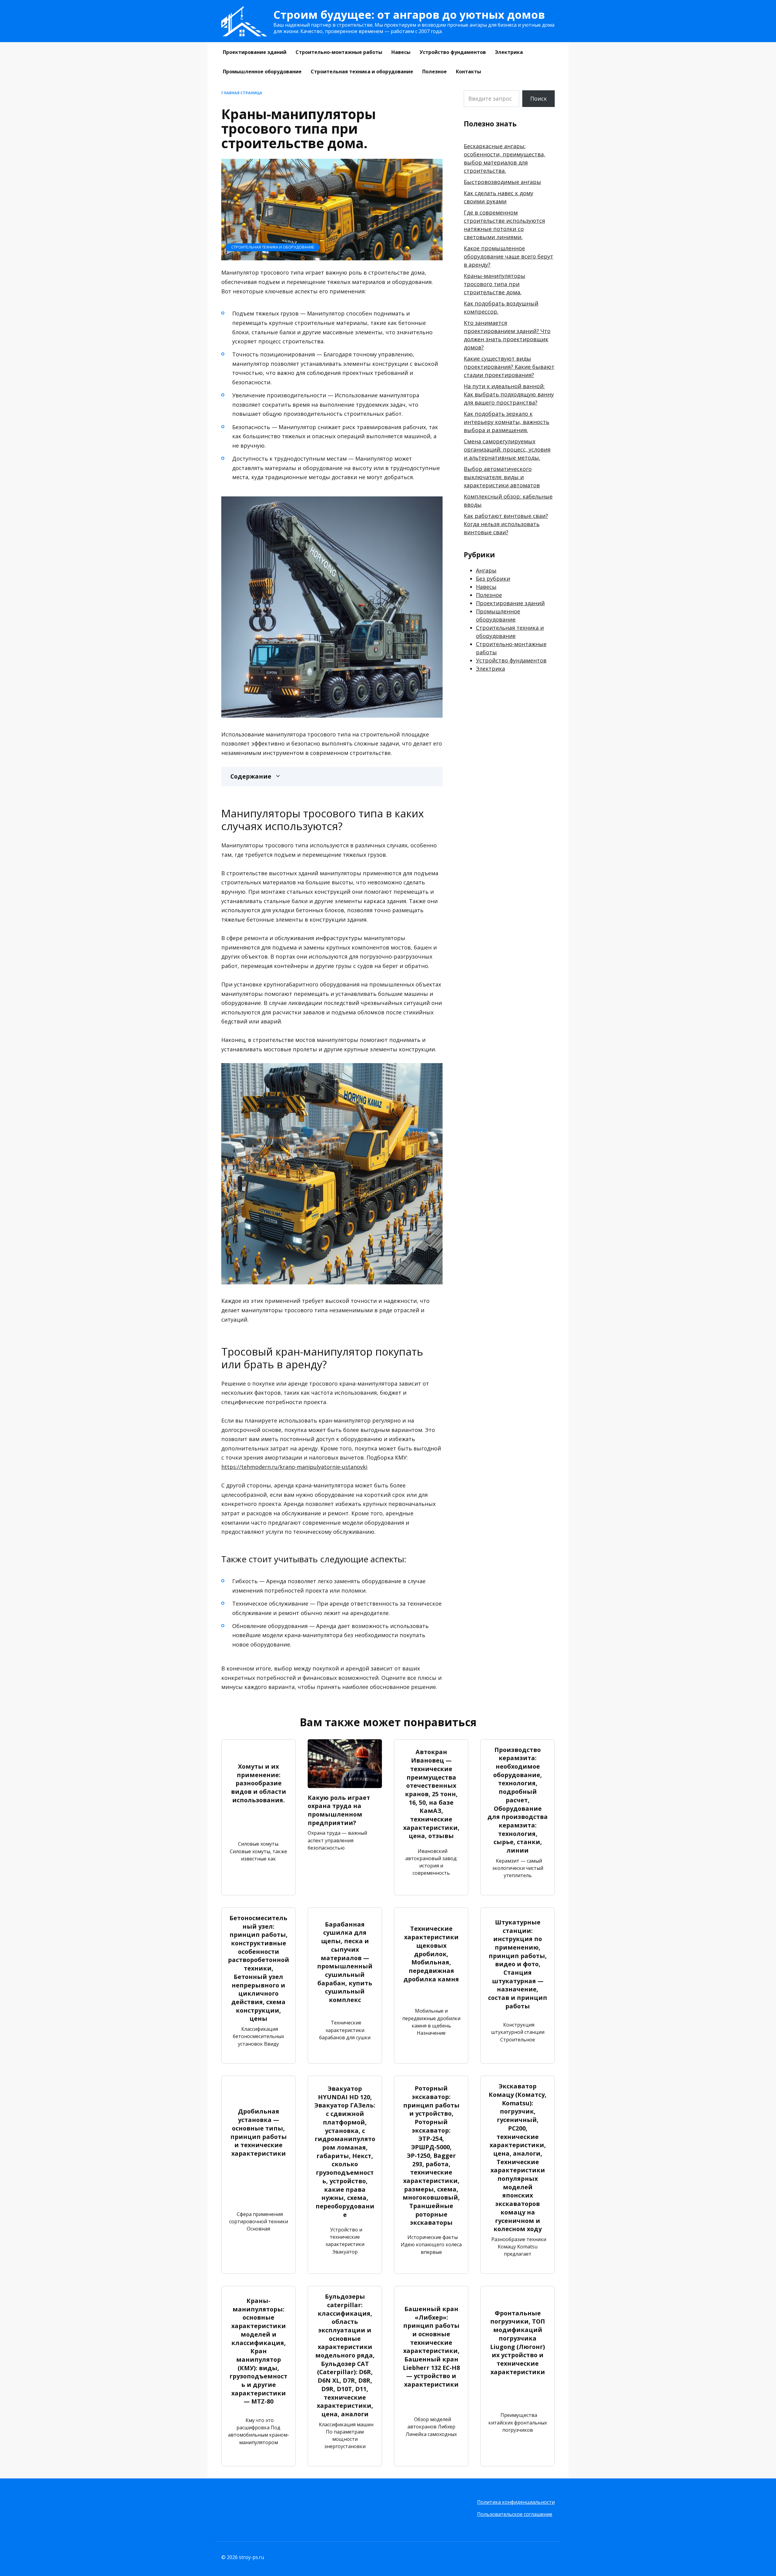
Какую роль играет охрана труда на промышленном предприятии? (339, 1810)
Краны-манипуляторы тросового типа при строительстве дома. (495, 284)
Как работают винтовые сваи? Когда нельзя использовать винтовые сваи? (506, 524)
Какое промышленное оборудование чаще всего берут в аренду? (508, 256)
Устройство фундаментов (453, 52)
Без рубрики (493, 579)
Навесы (401, 52)
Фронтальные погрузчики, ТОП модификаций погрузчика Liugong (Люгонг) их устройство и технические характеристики (518, 2342)
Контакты (468, 72)
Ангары (486, 570)
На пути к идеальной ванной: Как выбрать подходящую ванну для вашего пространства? (509, 394)
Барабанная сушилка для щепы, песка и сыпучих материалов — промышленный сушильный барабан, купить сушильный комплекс (345, 1962)
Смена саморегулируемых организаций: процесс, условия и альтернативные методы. (507, 449)
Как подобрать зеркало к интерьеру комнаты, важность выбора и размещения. (507, 422)
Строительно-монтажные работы (339, 52)
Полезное (435, 72)
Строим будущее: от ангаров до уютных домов (409, 15)
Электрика (509, 52)
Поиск (539, 98)
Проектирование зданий (255, 52)
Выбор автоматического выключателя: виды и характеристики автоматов (502, 477)
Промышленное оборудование (262, 72)
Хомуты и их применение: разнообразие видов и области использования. (259, 1783)
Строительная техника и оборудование (362, 72)
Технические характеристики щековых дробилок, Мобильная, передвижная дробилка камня (431, 1954)
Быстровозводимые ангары (502, 182)
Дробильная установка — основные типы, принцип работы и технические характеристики (259, 2132)
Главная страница (242, 93)
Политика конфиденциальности (516, 2502)
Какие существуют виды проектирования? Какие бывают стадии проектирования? (509, 367)
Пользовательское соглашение (515, 2514)
